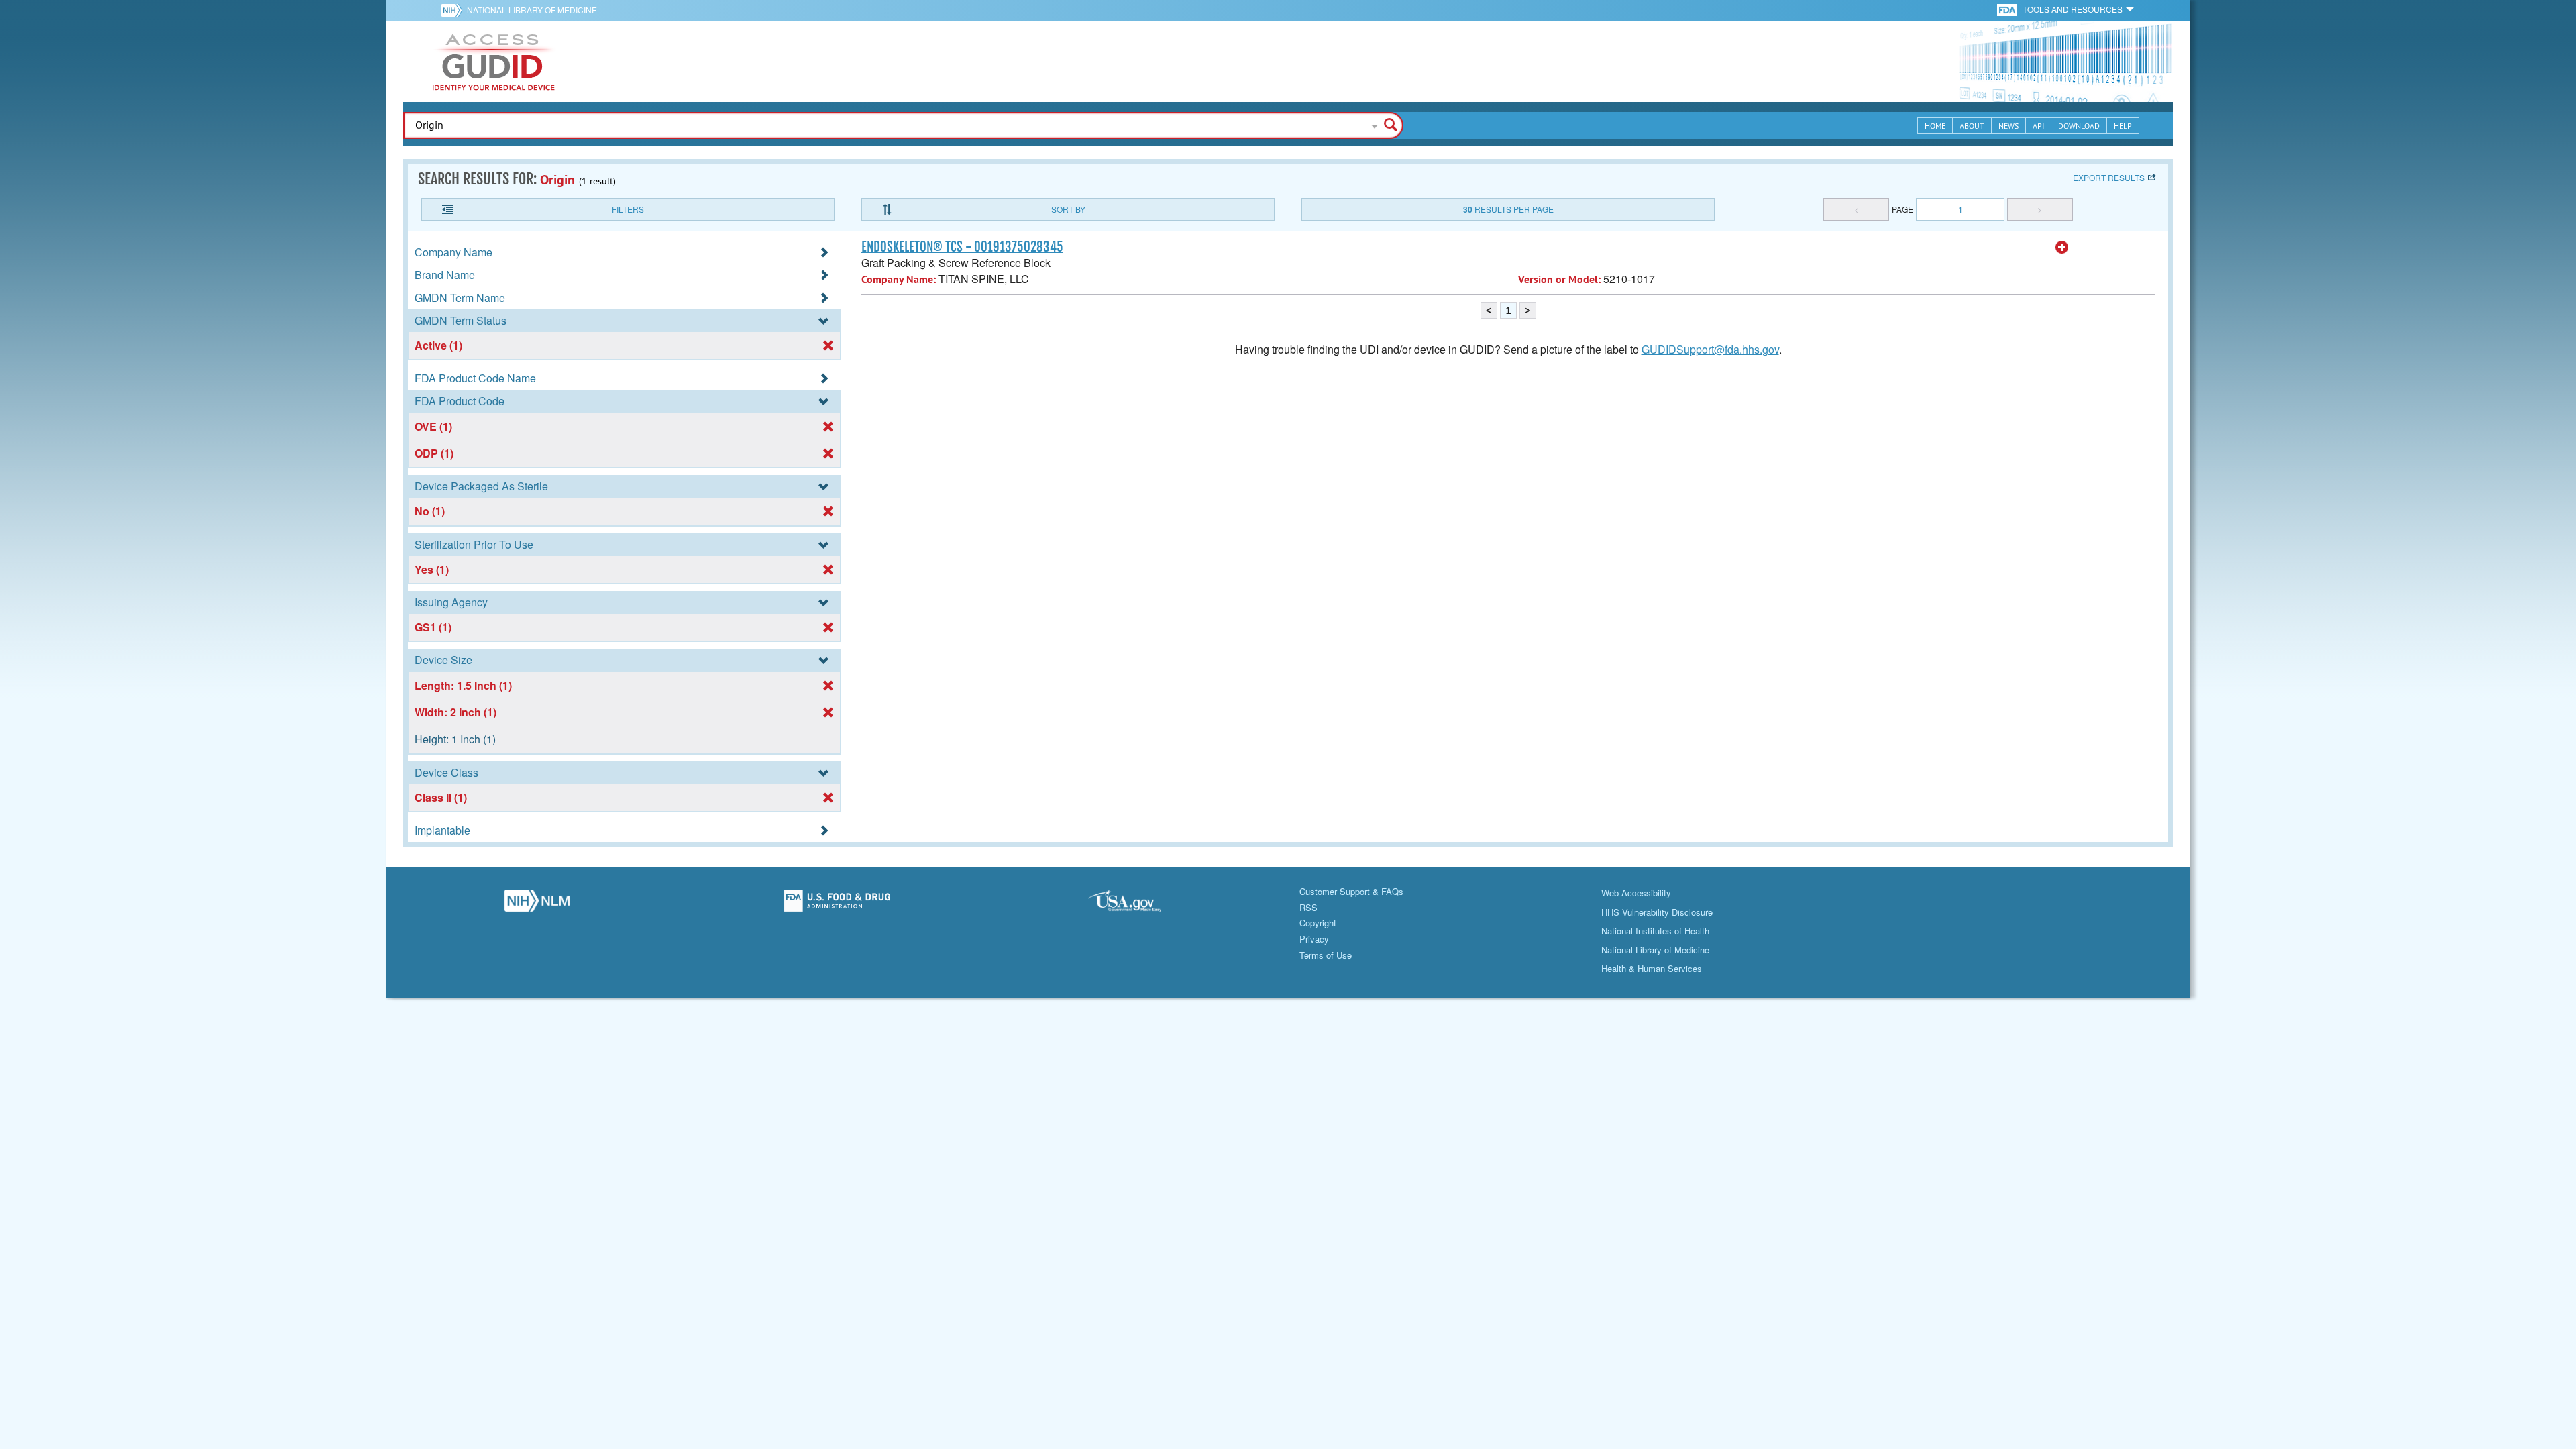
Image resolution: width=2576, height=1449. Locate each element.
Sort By (1068, 209)
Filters (628, 209)
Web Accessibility (1636, 893)
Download (2079, 126)
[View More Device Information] (2062, 248)
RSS (1308, 907)
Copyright (1318, 923)
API (2038, 126)
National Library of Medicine (532, 10)
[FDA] (2008, 9)
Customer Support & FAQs (1351, 891)
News (2008, 126)
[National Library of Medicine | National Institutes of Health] (537, 904)
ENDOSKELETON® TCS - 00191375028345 (962, 247)
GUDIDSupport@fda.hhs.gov (1710, 349)
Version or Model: (1559, 279)
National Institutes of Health (1655, 931)
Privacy (1314, 939)
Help (2123, 126)
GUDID (494, 62)
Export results (2109, 177)
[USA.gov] (1138, 904)
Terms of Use (1326, 955)
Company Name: (899, 279)
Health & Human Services (1652, 968)
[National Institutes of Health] (454, 10)
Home (1935, 126)
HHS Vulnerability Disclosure (1657, 912)
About (1972, 126)
